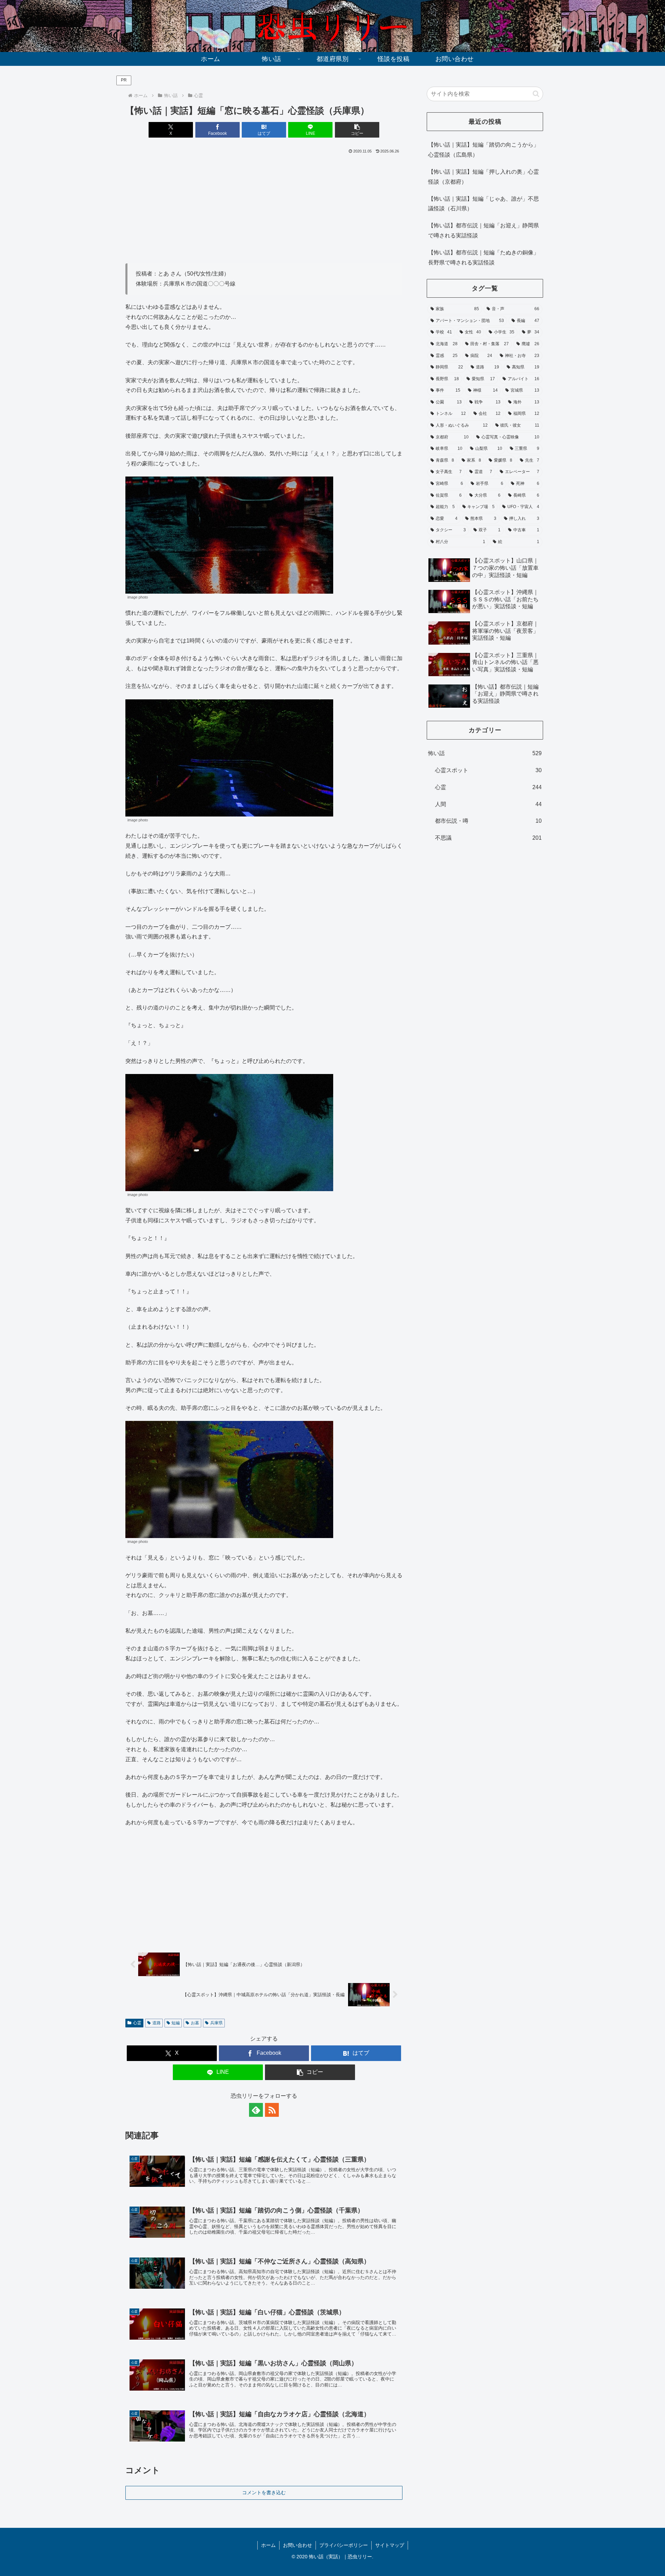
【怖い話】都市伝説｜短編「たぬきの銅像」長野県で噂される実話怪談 (484, 257)
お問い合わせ (298, 2545)
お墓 (195, 2023)
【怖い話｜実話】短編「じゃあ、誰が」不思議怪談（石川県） (484, 204)
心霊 (137, 2023)
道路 (157, 2023)
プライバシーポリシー (344, 2545)
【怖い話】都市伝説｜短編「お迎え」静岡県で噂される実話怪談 (484, 230)
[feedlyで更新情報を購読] (256, 2110)
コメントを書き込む (264, 2492)
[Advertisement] (264, 207)
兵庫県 (216, 2023)
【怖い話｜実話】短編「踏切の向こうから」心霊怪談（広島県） (484, 150)
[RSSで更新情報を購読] (272, 2110)
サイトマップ (390, 2545)
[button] (357, 130)
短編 (176, 2023)
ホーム (268, 2545)
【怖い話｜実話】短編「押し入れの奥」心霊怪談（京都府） (484, 177)
